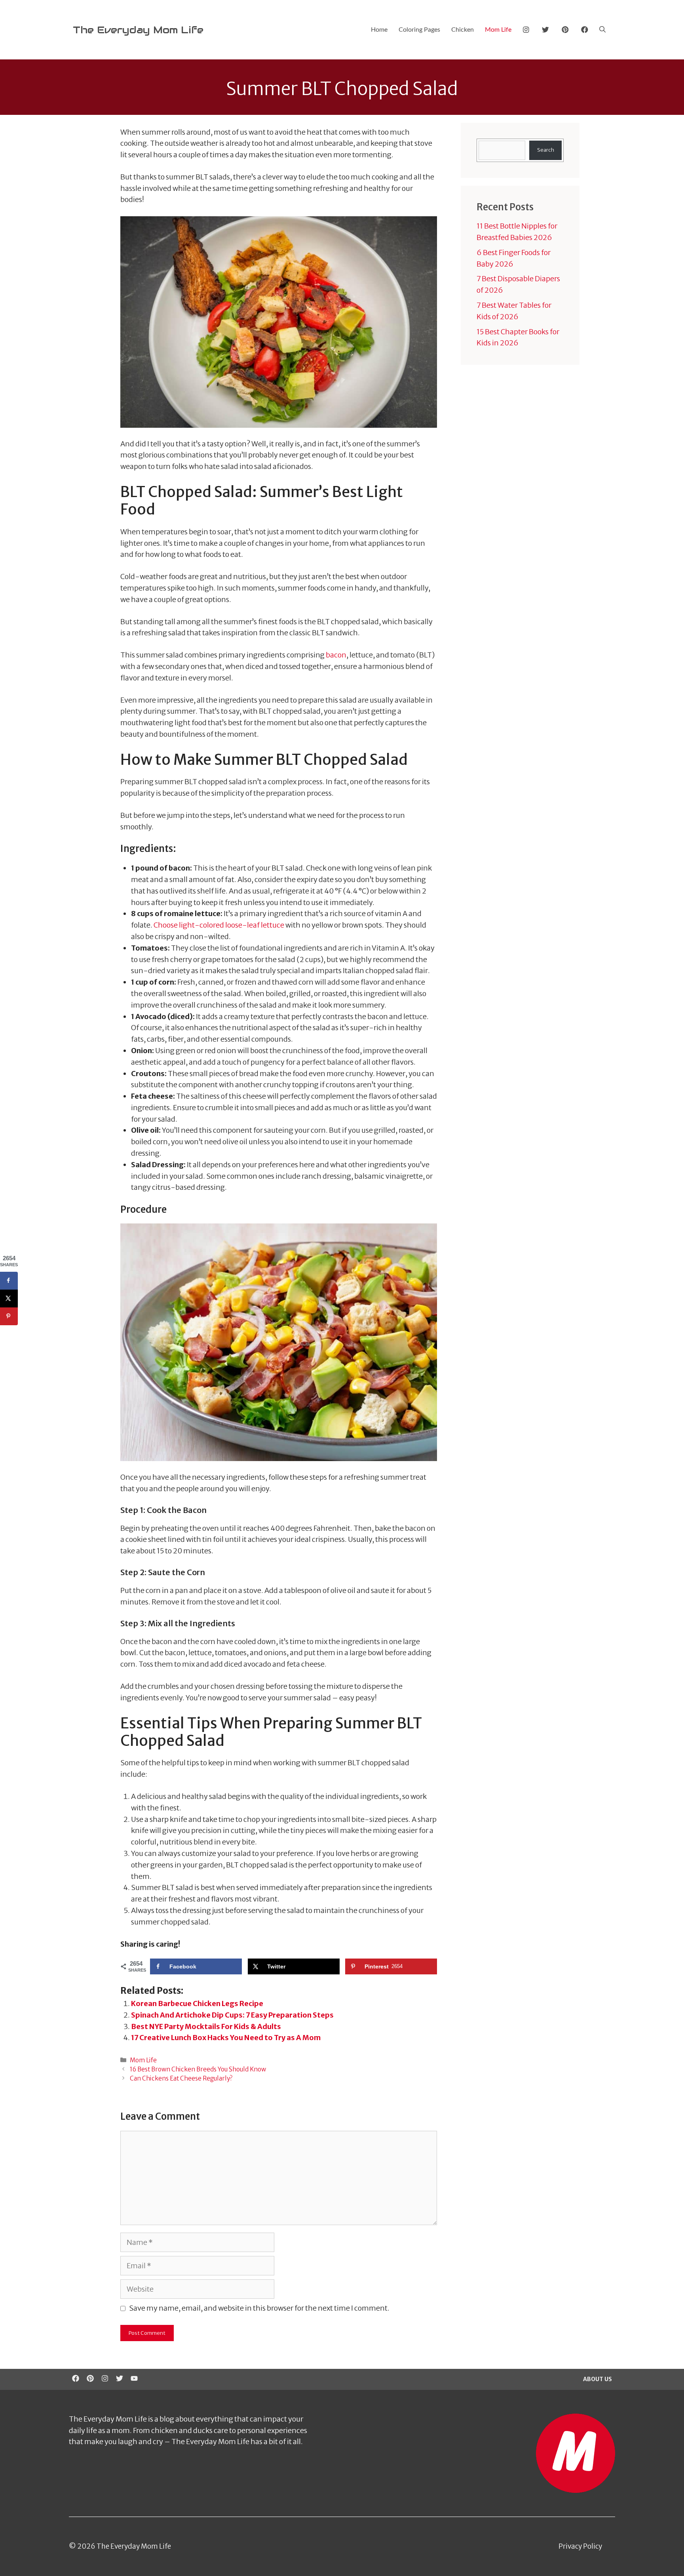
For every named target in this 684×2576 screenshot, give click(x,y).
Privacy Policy (580, 2546)
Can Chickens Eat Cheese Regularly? (181, 2078)
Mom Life (498, 30)
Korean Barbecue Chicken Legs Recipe (197, 2003)
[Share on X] (9, 1298)
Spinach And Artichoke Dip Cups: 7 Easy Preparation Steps (232, 2015)
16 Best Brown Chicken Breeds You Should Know (198, 2069)
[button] (602, 30)
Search (546, 150)
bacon (336, 655)
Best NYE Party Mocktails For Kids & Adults (206, 2026)
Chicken (463, 30)
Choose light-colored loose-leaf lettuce (219, 925)
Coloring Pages (419, 30)
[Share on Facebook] (9, 1281)
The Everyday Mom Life (138, 30)
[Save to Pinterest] (9, 1316)
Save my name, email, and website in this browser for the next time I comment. (259, 2308)
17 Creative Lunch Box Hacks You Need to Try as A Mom (226, 2038)
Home (379, 30)
